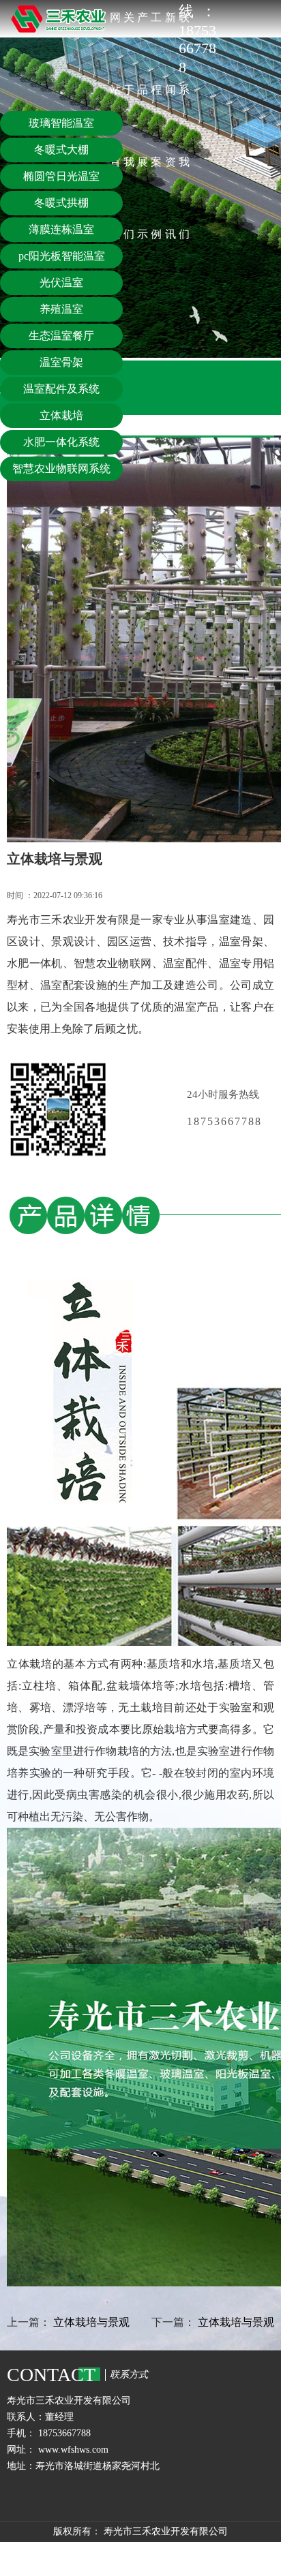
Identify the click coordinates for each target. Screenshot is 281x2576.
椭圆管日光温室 (61, 176)
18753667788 (231, 1121)
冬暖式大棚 (61, 150)
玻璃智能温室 (61, 123)
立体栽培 (61, 415)
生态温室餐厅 (61, 336)
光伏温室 (61, 282)
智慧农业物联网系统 (61, 469)
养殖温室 (61, 309)
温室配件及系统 (61, 389)
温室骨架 (61, 362)
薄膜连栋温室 (61, 229)
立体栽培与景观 (91, 2322)
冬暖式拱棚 (61, 203)
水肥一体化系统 (61, 442)
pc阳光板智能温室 (62, 256)
